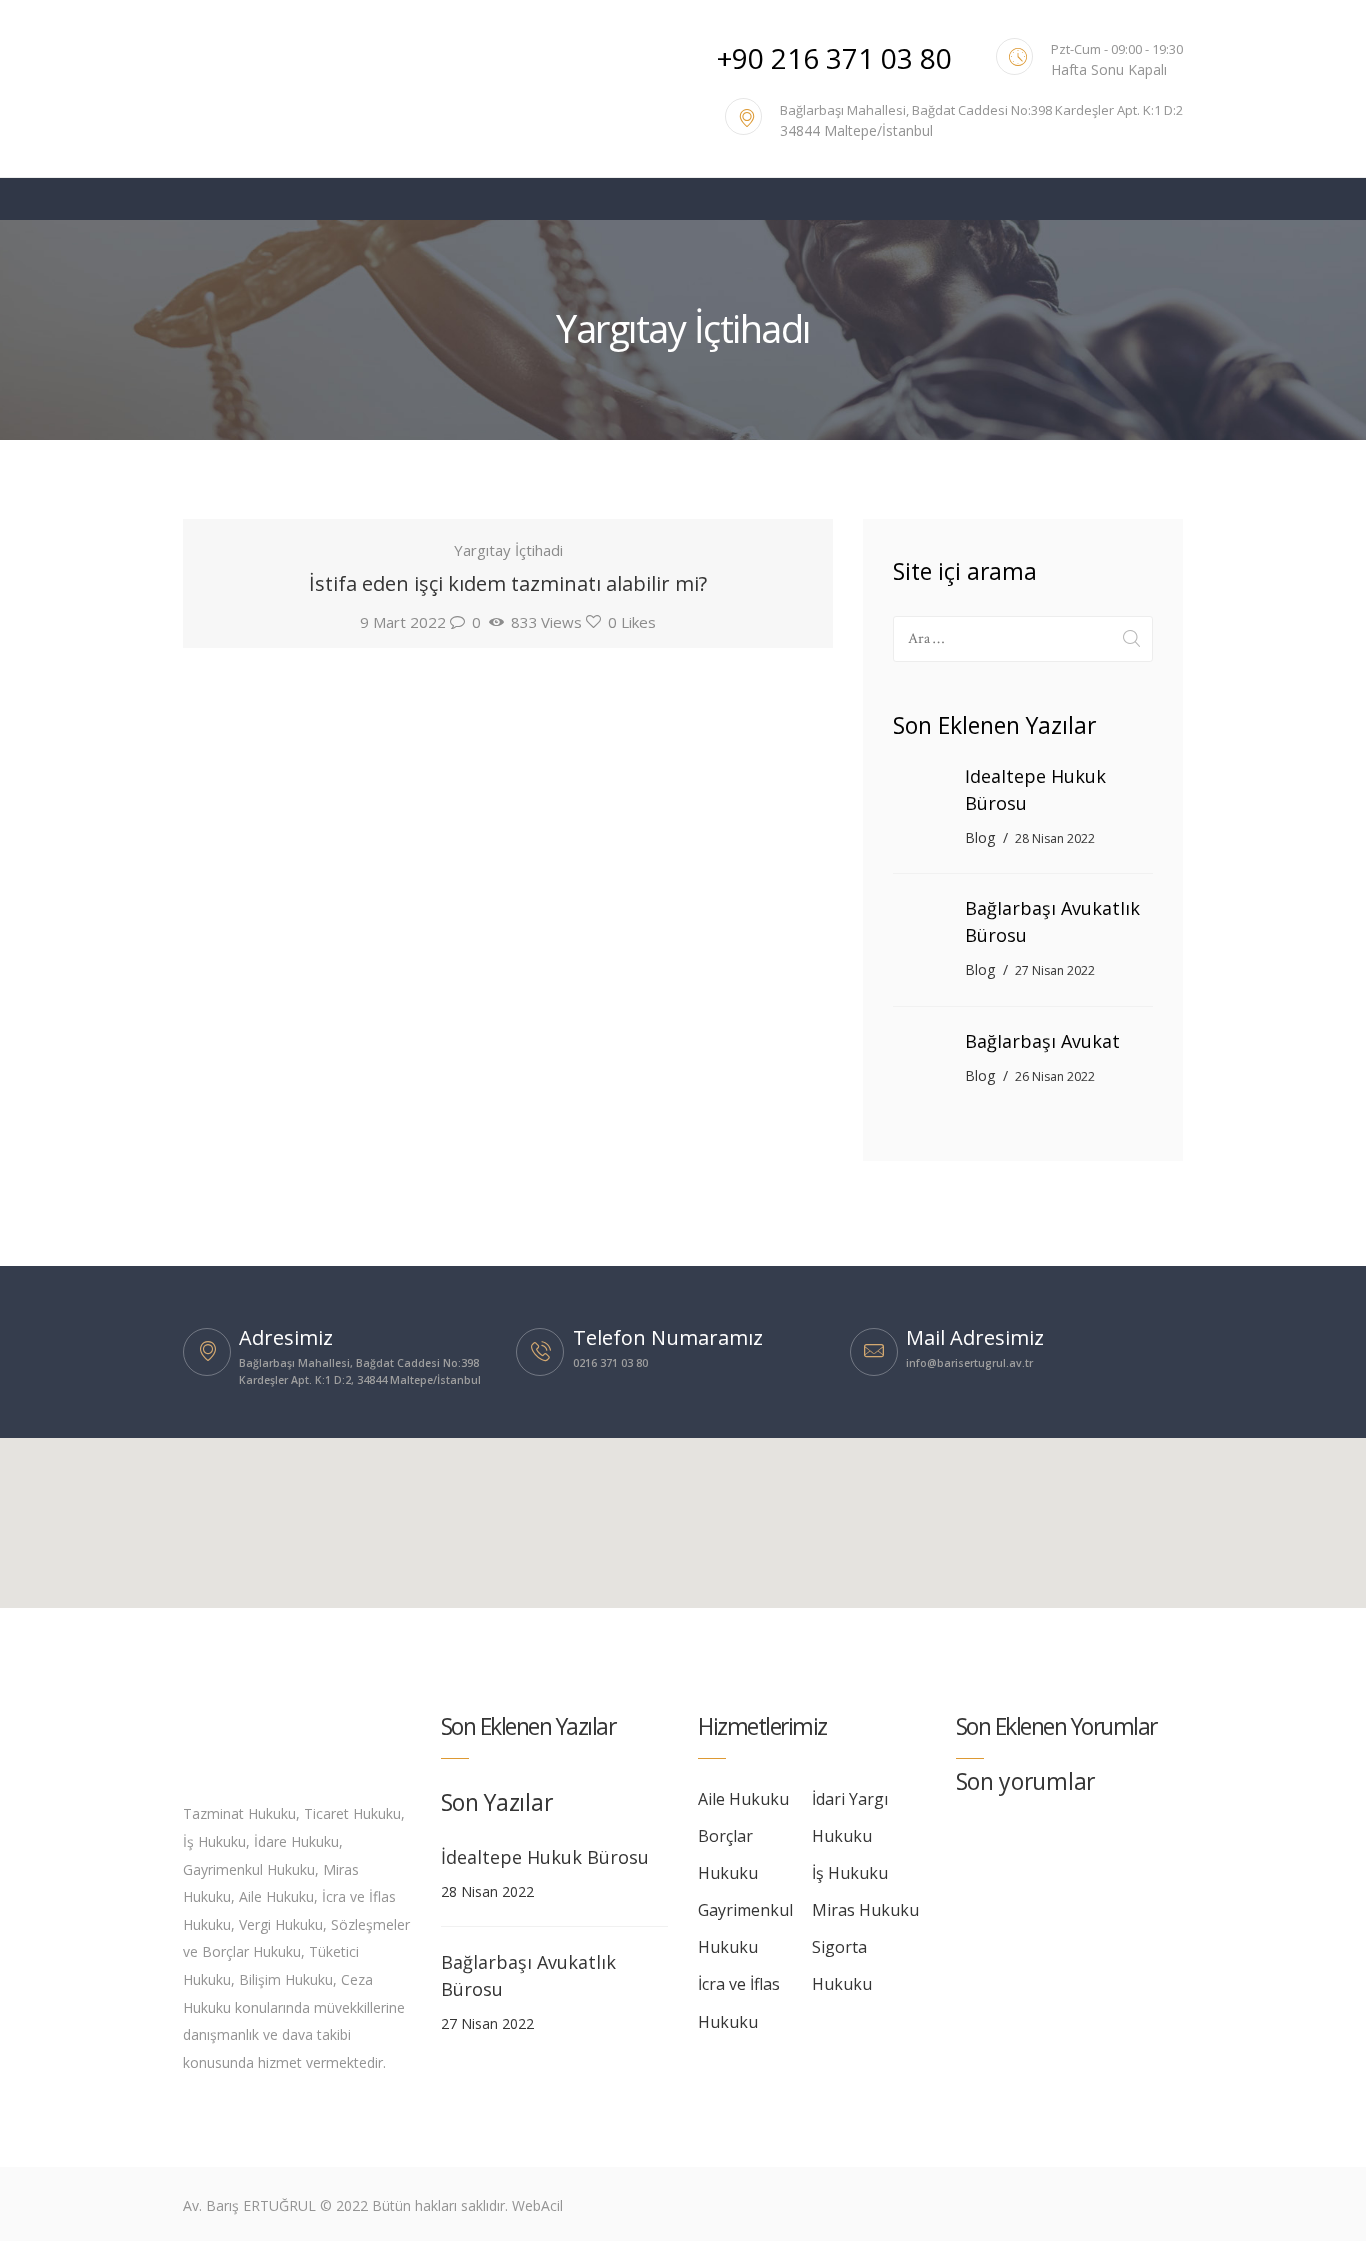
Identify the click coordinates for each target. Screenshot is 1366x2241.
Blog (980, 837)
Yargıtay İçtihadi (508, 550)
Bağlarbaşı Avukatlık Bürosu (1052, 921)
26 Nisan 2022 (1055, 1076)
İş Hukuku (850, 1873)
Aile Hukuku (743, 1799)
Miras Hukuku (865, 1910)
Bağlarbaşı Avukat (1042, 1041)
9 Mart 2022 (403, 622)
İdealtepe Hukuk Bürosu (1035, 789)
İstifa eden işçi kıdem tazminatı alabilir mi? (508, 583)
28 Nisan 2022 (1055, 838)
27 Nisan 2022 (1055, 970)
